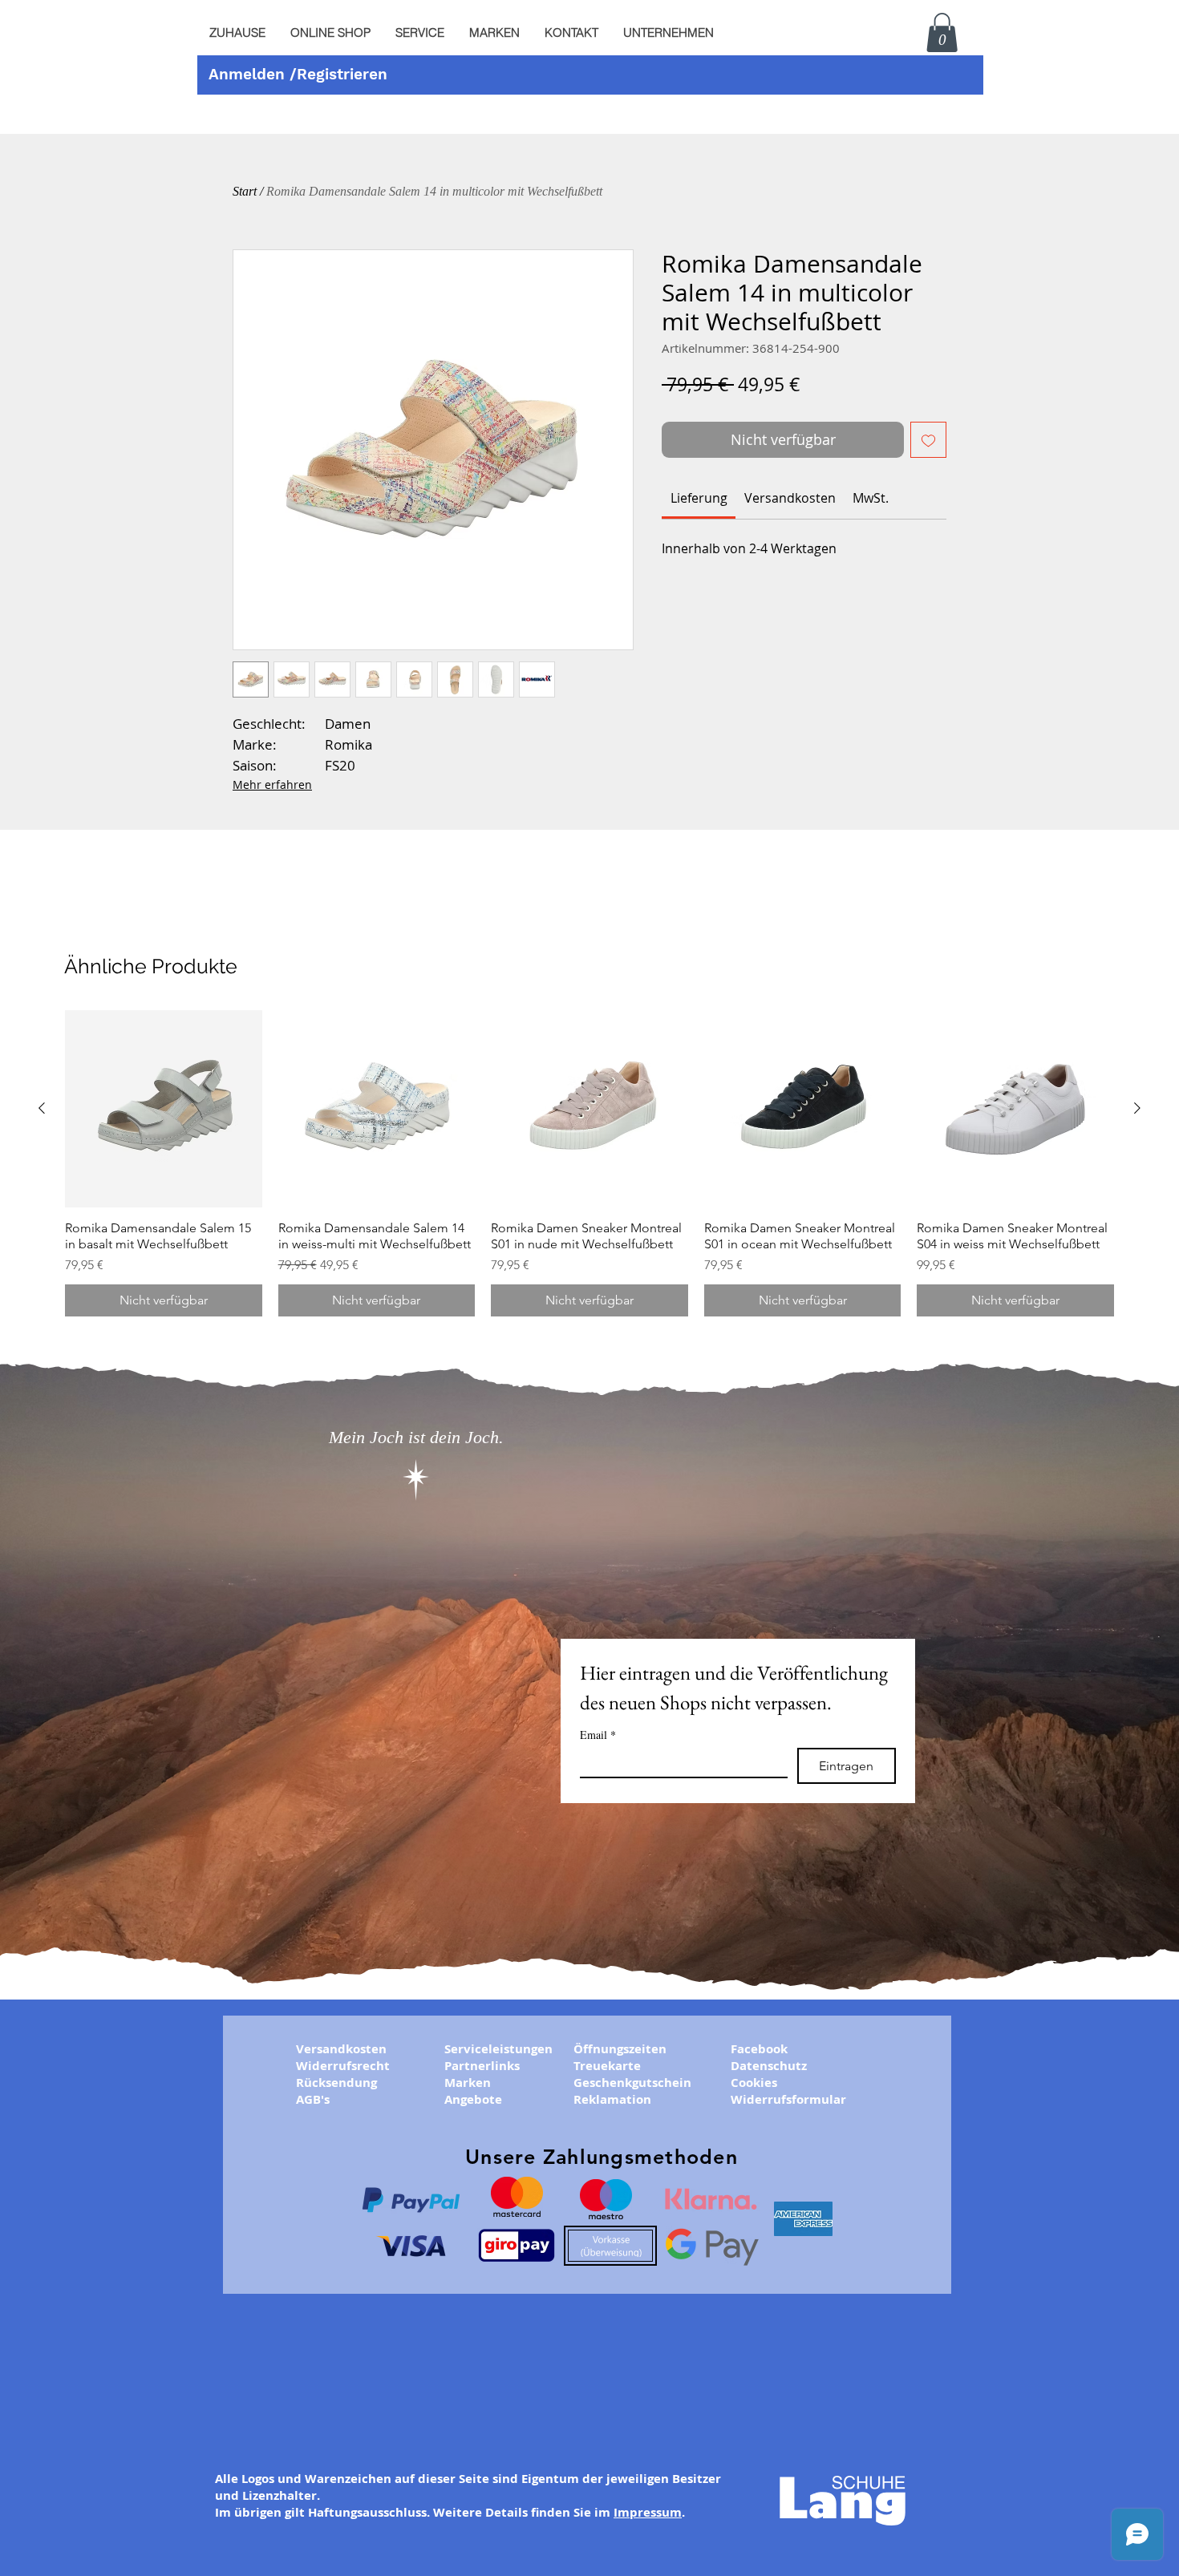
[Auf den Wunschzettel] (928, 440)
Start (245, 191)
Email (598, 1735)
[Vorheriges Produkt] (42, 1108)
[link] (699, 498)
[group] (589, 1163)
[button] (419, 33)
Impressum (648, 2512)
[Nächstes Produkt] (1137, 1108)
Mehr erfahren (272, 785)
